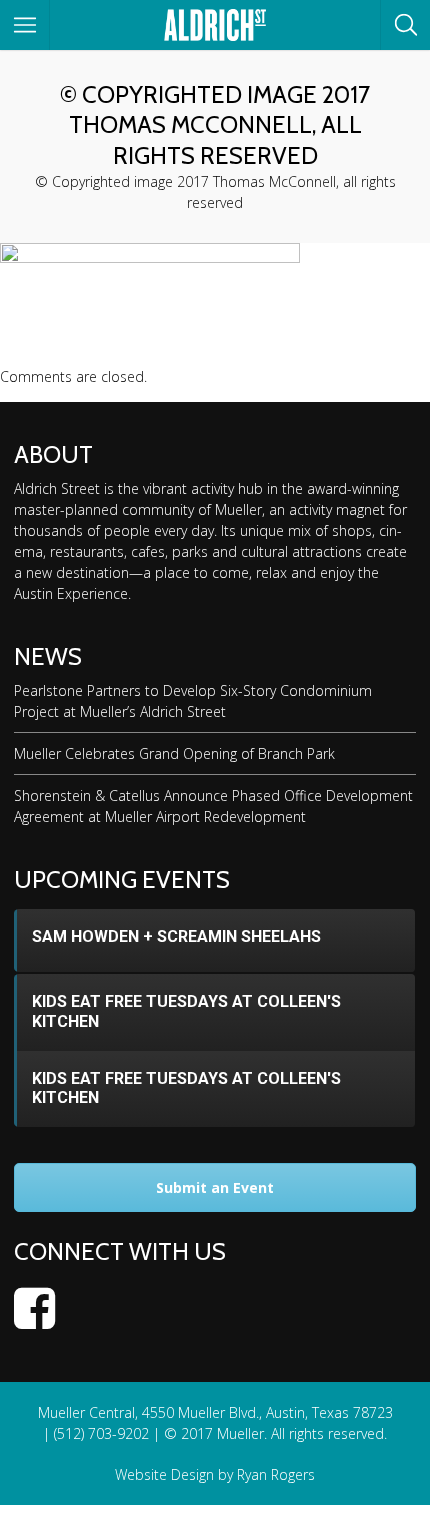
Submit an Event (215, 1187)
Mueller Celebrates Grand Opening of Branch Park (174, 753)
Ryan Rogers (276, 1474)
